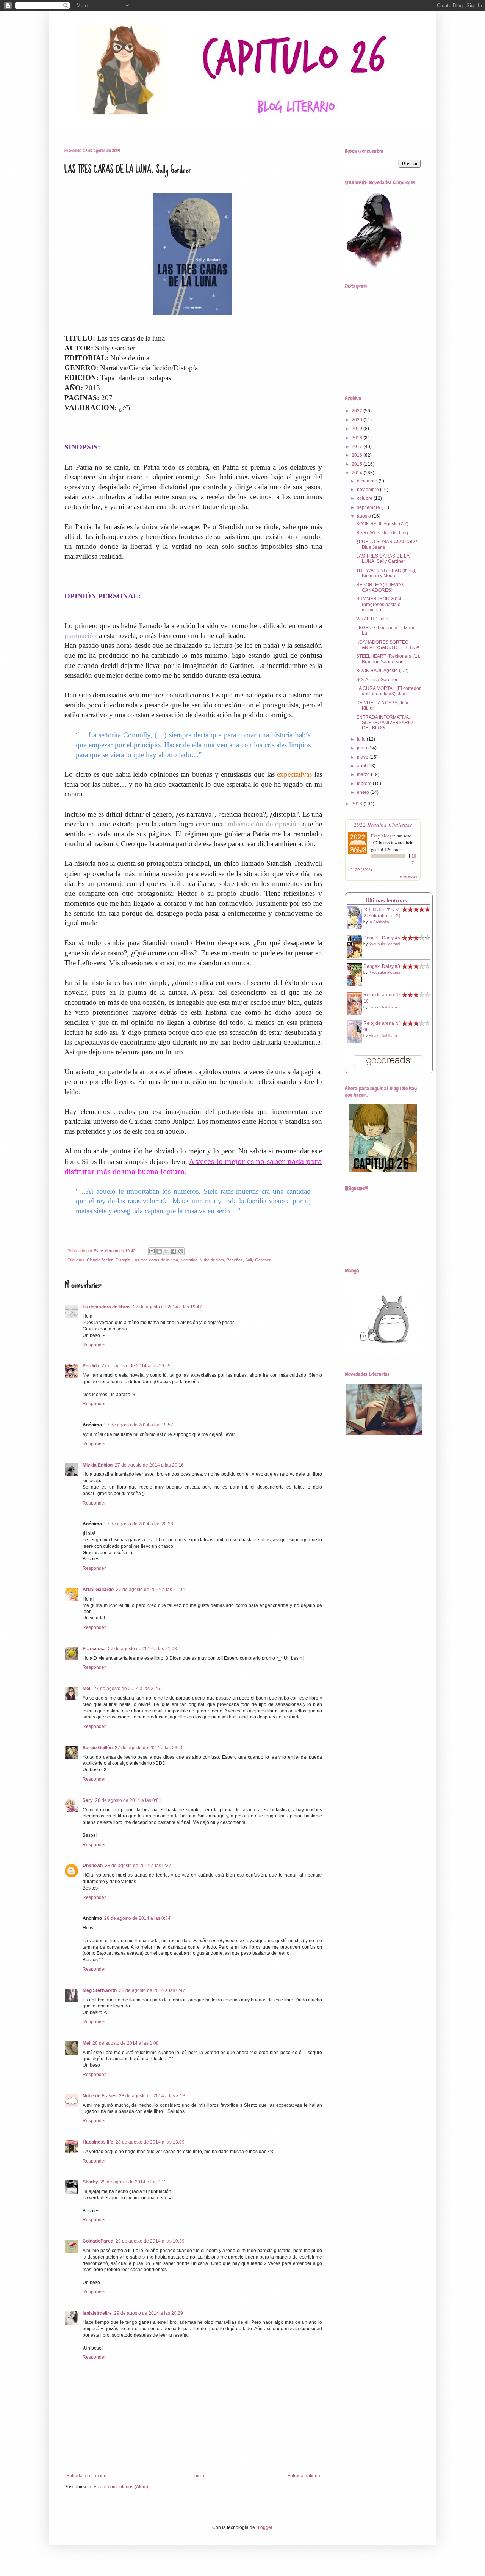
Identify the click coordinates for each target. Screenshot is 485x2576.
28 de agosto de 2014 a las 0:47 (152, 1990)
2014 (357, 473)
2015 (357, 464)
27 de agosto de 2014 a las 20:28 (139, 1524)
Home (65, 128)
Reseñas (93, 128)
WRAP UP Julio (372, 619)
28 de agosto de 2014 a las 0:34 (137, 1918)
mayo (363, 757)
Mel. (87, 1689)
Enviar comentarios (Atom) (121, 2487)
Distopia (123, 1260)
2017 (357, 446)
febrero (365, 784)
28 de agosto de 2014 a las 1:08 (126, 2043)
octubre (365, 498)
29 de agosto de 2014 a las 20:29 (149, 2313)
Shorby (90, 2182)
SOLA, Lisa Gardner (377, 680)
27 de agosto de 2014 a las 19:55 (136, 1366)
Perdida (91, 1366)
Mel (86, 2043)
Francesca (94, 1649)
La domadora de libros (107, 1307)
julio (362, 739)
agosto (365, 516)
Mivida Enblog (98, 1465)
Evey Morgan (383, 836)
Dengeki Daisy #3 (382, 966)
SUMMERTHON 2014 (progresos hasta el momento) (379, 604)
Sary (88, 1800)
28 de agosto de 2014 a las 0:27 (138, 1866)
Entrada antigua (304, 2476)
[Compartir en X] (166, 1251)
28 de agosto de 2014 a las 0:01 (128, 1800)
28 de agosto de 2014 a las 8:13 (152, 2096)
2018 (357, 438)
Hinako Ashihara (383, 1007)
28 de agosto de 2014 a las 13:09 (150, 2142)
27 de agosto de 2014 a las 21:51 (128, 1689)
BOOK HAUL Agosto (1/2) (382, 671)
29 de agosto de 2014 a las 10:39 (150, 2241)
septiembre (369, 507)
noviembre (368, 490)
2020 (357, 420)
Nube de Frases (100, 2096)
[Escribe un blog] (159, 1251)
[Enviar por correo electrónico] (152, 1251)
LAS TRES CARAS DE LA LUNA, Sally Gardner (383, 559)
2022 (357, 411)
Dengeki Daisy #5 (382, 938)
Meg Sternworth (100, 1990)
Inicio (199, 2476)
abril (362, 766)
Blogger (264, 2527)
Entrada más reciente (88, 2476)
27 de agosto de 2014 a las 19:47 (167, 1307)
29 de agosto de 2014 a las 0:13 (134, 2182)
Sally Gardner (258, 1260)
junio (363, 748)
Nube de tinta (212, 1260)
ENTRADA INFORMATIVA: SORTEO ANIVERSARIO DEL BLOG (384, 723)
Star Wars (162, 128)
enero (364, 792)
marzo (364, 774)
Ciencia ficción (100, 1260)
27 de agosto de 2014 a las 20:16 (149, 1465)
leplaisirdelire (97, 2313)
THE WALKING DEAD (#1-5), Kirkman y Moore (386, 573)
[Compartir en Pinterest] (181, 1251)
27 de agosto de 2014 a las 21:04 (150, 1590)
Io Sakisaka (379, 922)
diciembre (368, 481)
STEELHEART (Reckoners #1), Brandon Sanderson (388, 659)
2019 (357, 429)
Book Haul (126, 128)
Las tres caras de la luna (155, 1260)
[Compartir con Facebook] (174, 1251)
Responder (94, 1345)
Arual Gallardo (98, 1590)
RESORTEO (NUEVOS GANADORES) (380, 587)
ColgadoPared (98, 2241)
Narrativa (189, 1260)
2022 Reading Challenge (383, 824)
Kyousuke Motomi (384, 944)
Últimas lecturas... (389, 900)
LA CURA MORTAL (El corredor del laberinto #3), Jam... (388, 691)
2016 (357, 455)
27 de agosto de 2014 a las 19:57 (139, 1425)
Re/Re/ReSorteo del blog (382, 533)
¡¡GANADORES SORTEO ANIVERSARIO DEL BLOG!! (388, 645)
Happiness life (98, 2142)
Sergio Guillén (98, 1748)
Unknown (93, 1866)
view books (408, 877)
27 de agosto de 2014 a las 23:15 (149, 1748)
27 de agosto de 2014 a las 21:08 (142, 1649)
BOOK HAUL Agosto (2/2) (382, 524)
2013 (357, 804)
